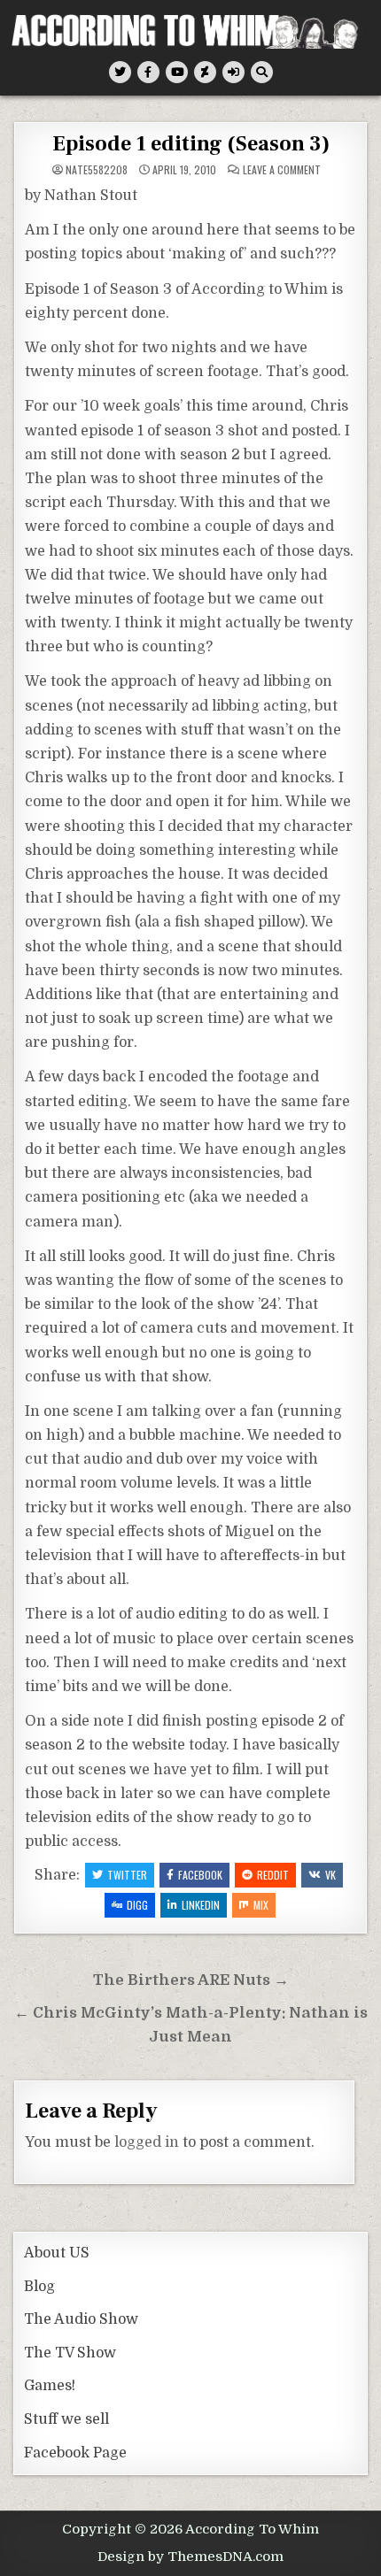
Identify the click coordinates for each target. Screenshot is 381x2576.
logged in (147, 2142)
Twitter (127, 1875)
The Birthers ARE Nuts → (191, 1980)
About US (57, 2253)
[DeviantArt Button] (205, 72)
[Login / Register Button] (233, 72)
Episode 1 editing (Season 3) (191, 144)
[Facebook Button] (148, 72)
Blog (39, 2287)
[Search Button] (262, 72)
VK (330, 1875)
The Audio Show (81, 2319)
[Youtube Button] (177, 72)
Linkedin (201, 1905)
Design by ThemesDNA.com (190, 2557)
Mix (261, 1905)
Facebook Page (75, 2453)
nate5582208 (97, 170)
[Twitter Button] (120, 72)
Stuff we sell (66, 2419)
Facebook (200, 1875)
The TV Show (70, 2353)
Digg (137, 1905)
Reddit (273, 1875)
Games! (50, 2386)
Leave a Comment (282, 170)
